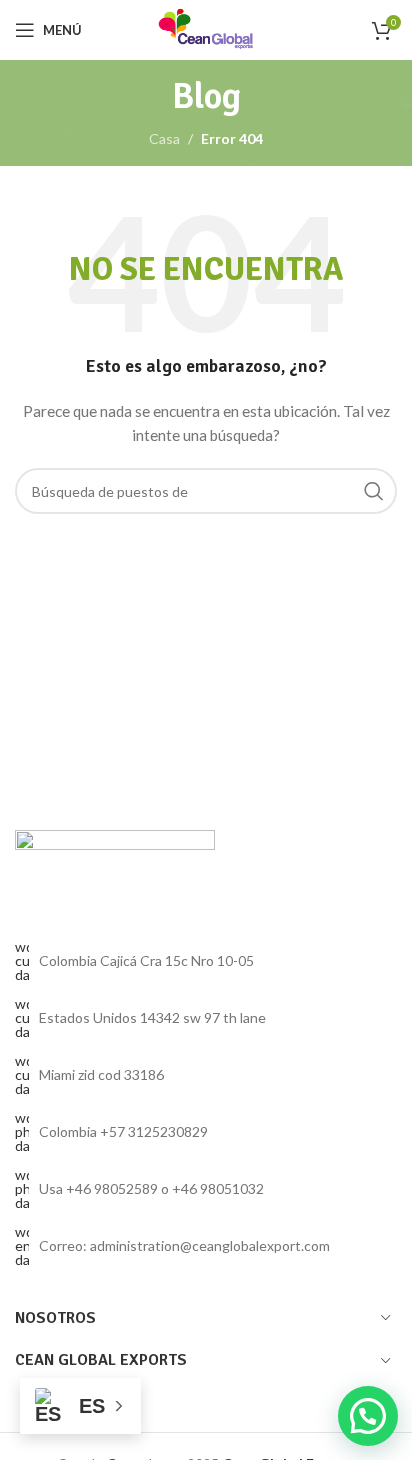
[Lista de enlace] (206, 1132)
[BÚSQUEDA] (374, 491)
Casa (164, 138)
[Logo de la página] (206, 28)
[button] (368, 1416)
